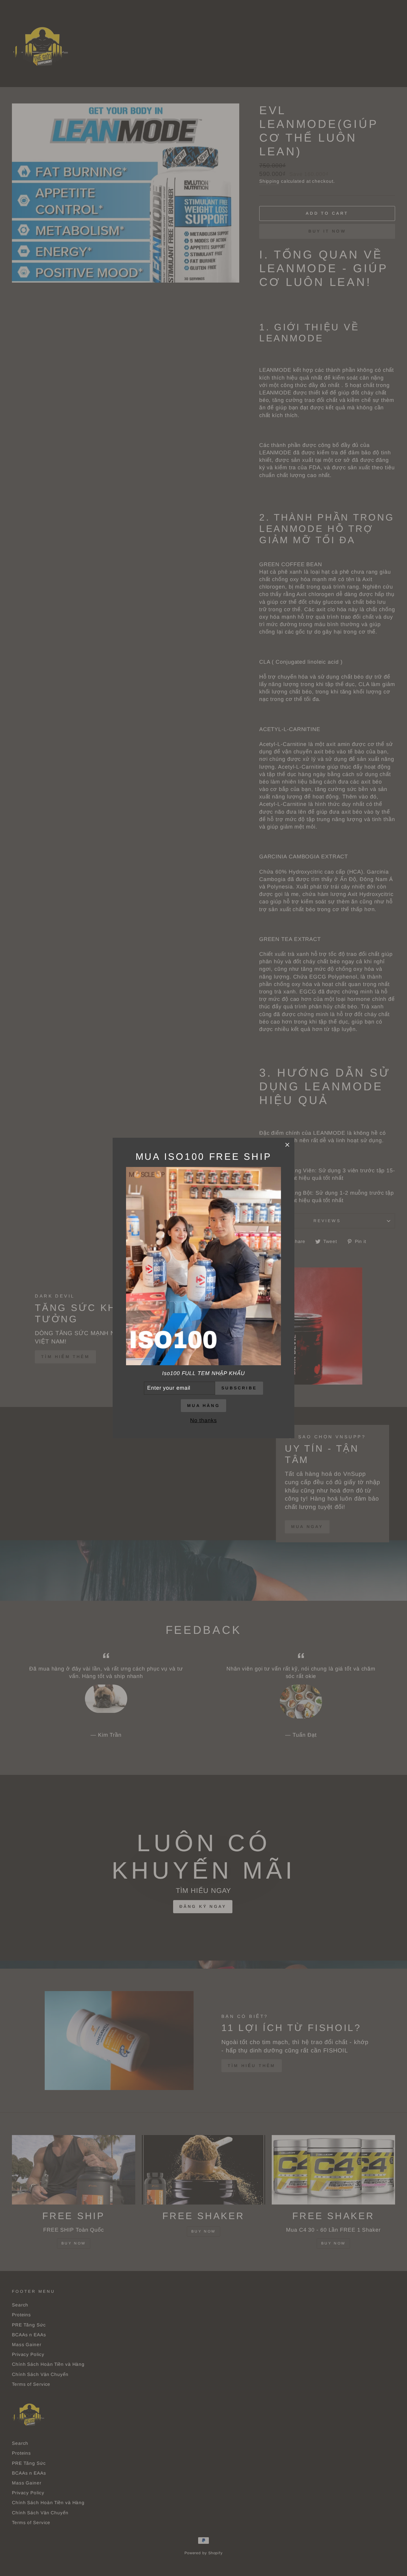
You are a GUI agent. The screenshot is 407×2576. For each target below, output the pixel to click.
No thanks (203, 1420)
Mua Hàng (203, 1405)
